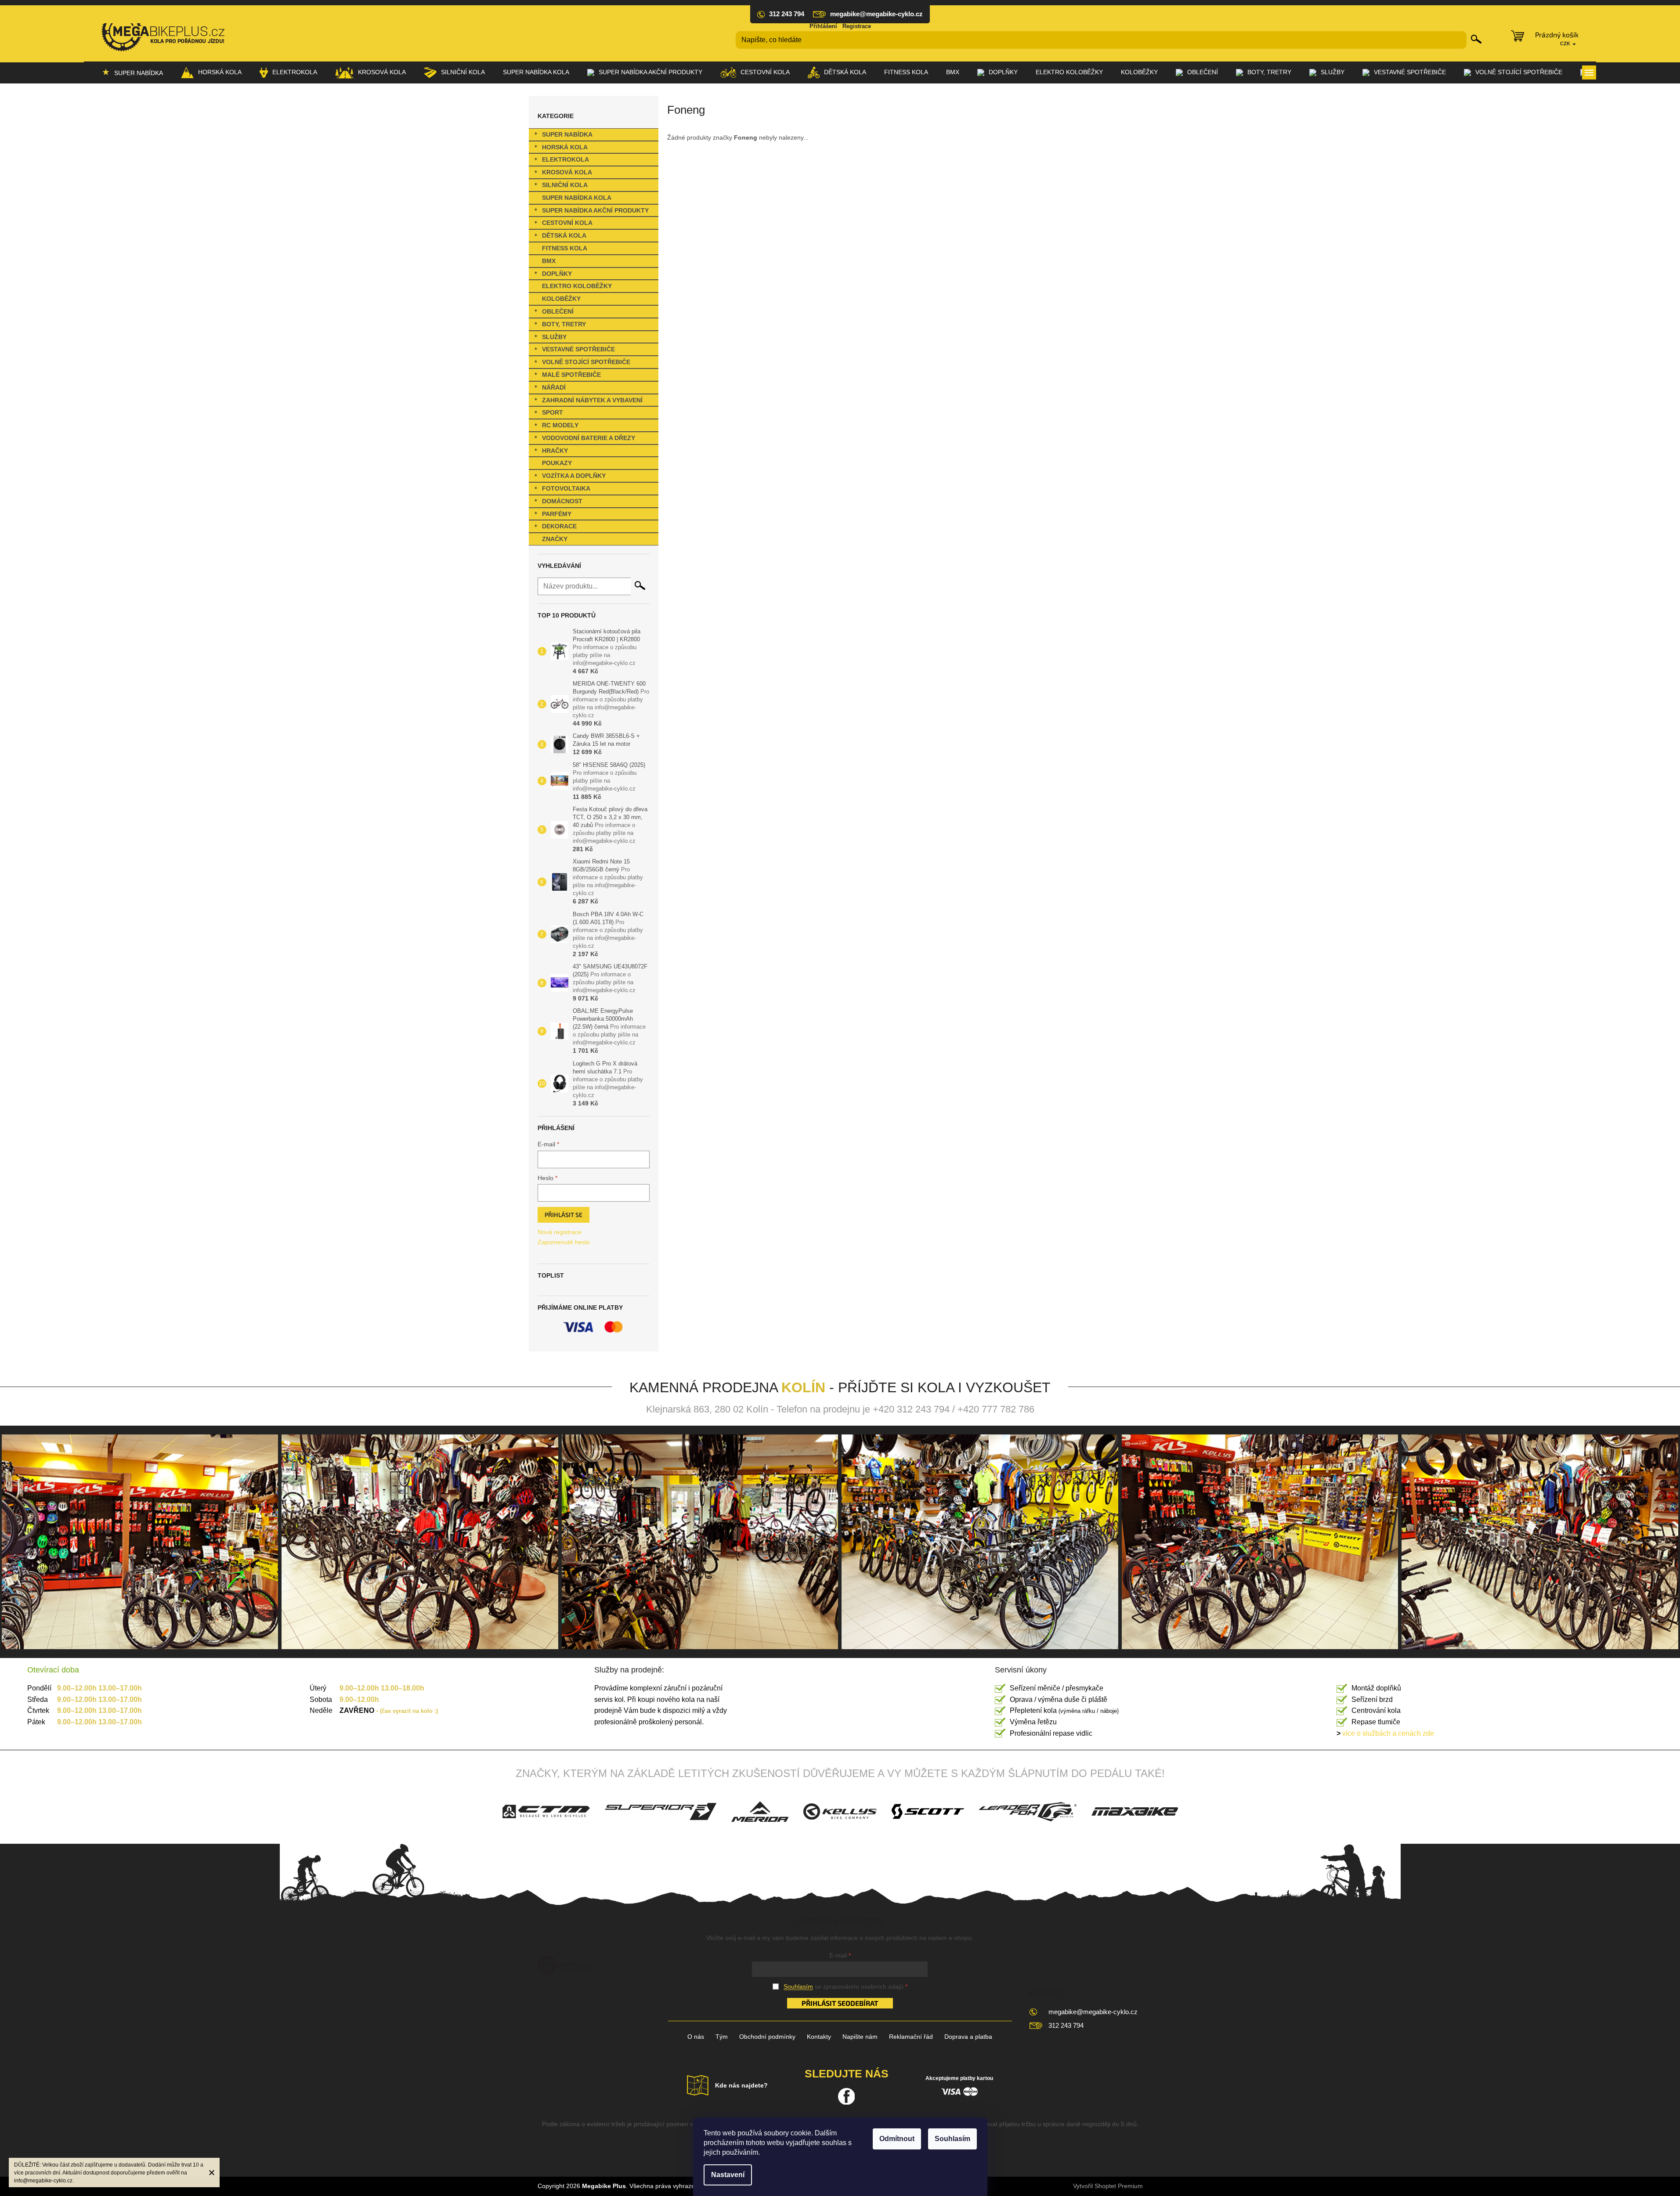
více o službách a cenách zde (1385, 1733)
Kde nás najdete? (741, 2085)
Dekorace (559, 526)
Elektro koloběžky (577, 286)
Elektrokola (565, 159)
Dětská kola (564, 235)
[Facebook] (846, 2096)
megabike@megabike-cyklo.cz (1093, 2012)
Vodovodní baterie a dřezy (589, 438)
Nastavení (728, 2175)
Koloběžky (561, 299)
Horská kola (565, 147)
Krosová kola (567, 172)
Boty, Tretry (564, 324)
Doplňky (557, 274)
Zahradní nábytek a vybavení (592, 400)
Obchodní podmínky (767, 2037)
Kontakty (819, 2037)
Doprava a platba (968, 2037)
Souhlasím (952, 2139)
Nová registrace (560, 1232)
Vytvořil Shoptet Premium (1108, 2186)
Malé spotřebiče (571, 375)
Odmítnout (897, 2139)
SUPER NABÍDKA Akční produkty (595, 210)
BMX (549, 261)
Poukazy (557, 463)
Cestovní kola (567, 223)
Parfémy (557, 514)
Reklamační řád (911, 2037)
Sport (553, 412)
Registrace (857, 26)
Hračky (555, 451)
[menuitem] (132, 72)
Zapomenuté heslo (564, 1242)
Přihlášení (823, 26)
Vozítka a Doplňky (574, 476)
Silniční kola (565, 185)
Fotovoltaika (566, 488)
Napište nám (860, 2037)
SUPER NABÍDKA (567, 134)
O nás (696, 2037)
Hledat (1476, 39)
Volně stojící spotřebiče (586, 362)
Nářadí (554, 387)
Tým (722, 2037)
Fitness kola (565, 248)
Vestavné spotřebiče (578, 349)
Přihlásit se (564, 1215)
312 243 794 (1066, 2025)
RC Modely (560, 425)
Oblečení (558, 311)
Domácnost (562, 501)
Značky (555, 539)
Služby (554, 337)
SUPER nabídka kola (577, 198)
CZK (1566, 43)
